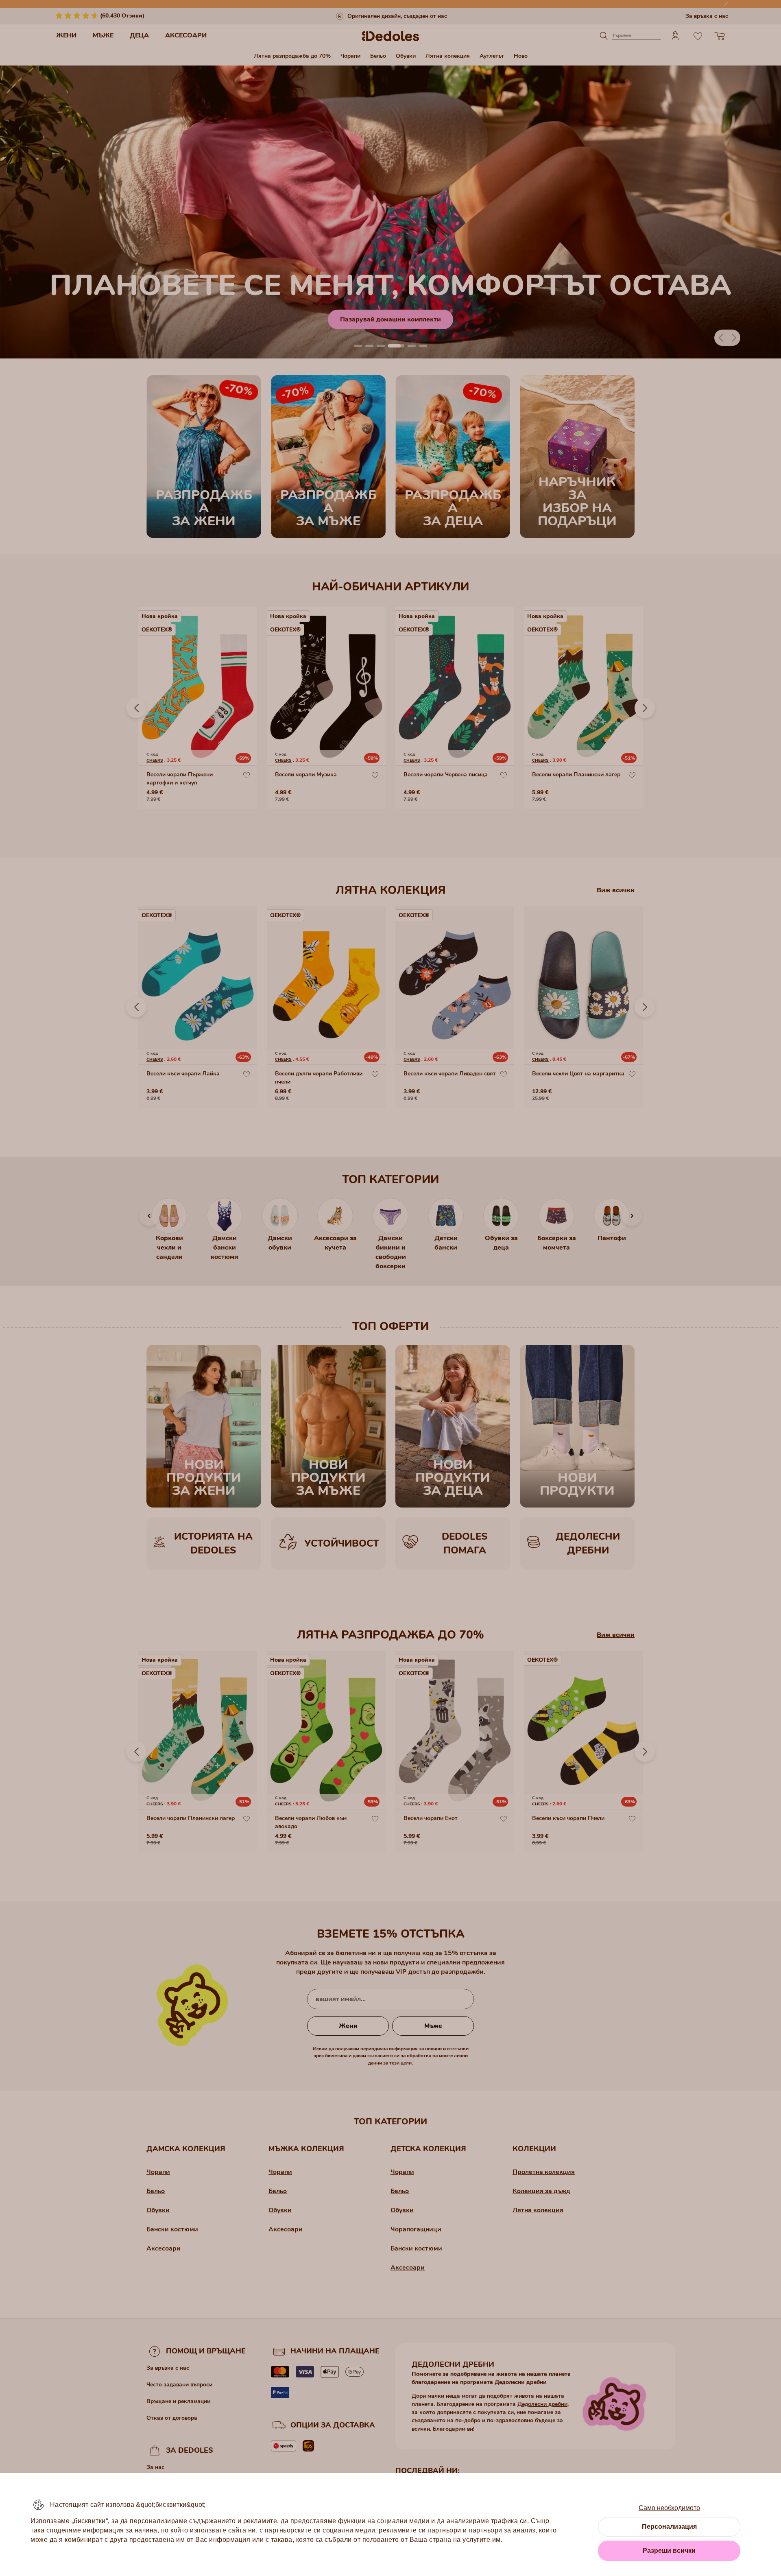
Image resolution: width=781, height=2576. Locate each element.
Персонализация (669, 2527)
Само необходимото (669, 2508)
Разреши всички (669, 2551)
